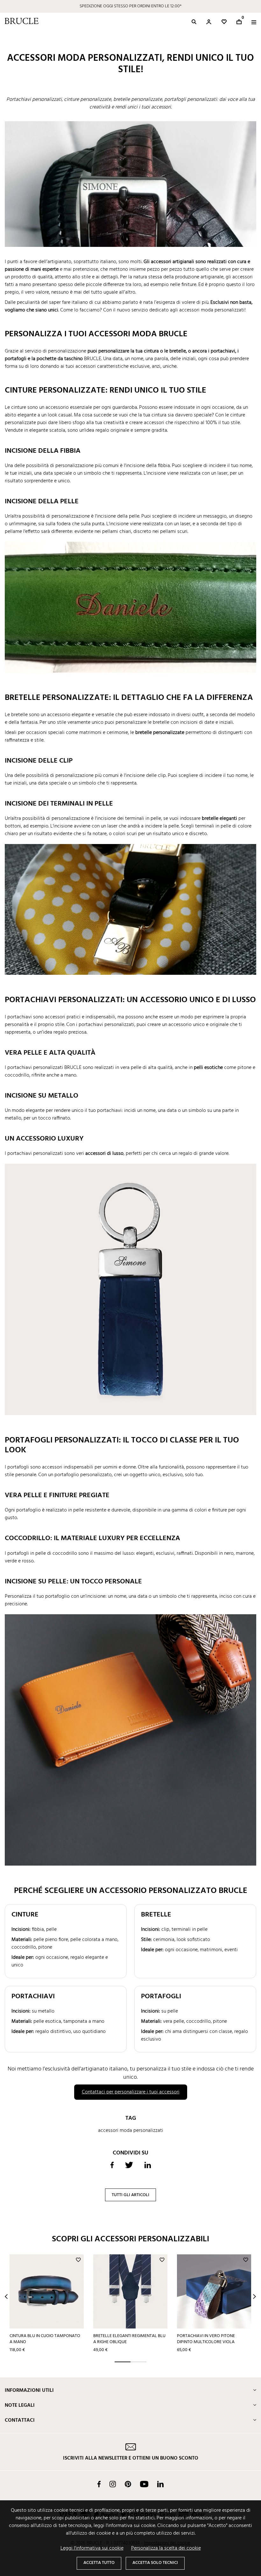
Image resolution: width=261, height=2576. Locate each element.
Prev (6, 2297)
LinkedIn (160, 2484)
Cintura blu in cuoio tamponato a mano (45, 2339)
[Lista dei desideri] (224, 22)
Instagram (113, 2484)
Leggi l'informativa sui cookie (92, 2548)
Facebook (99, 2484)
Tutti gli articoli (130, 2195)
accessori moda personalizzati (131, 2131)
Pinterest (128, 2484)
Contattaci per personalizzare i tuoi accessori (131, 2092)
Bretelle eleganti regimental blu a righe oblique (129, 2339)
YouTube (144, 2484)
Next (254, 2297)
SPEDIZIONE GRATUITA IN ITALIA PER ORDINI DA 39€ (130, 6)
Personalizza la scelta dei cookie (166, 2548)
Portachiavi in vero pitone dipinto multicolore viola (206, 2339)
